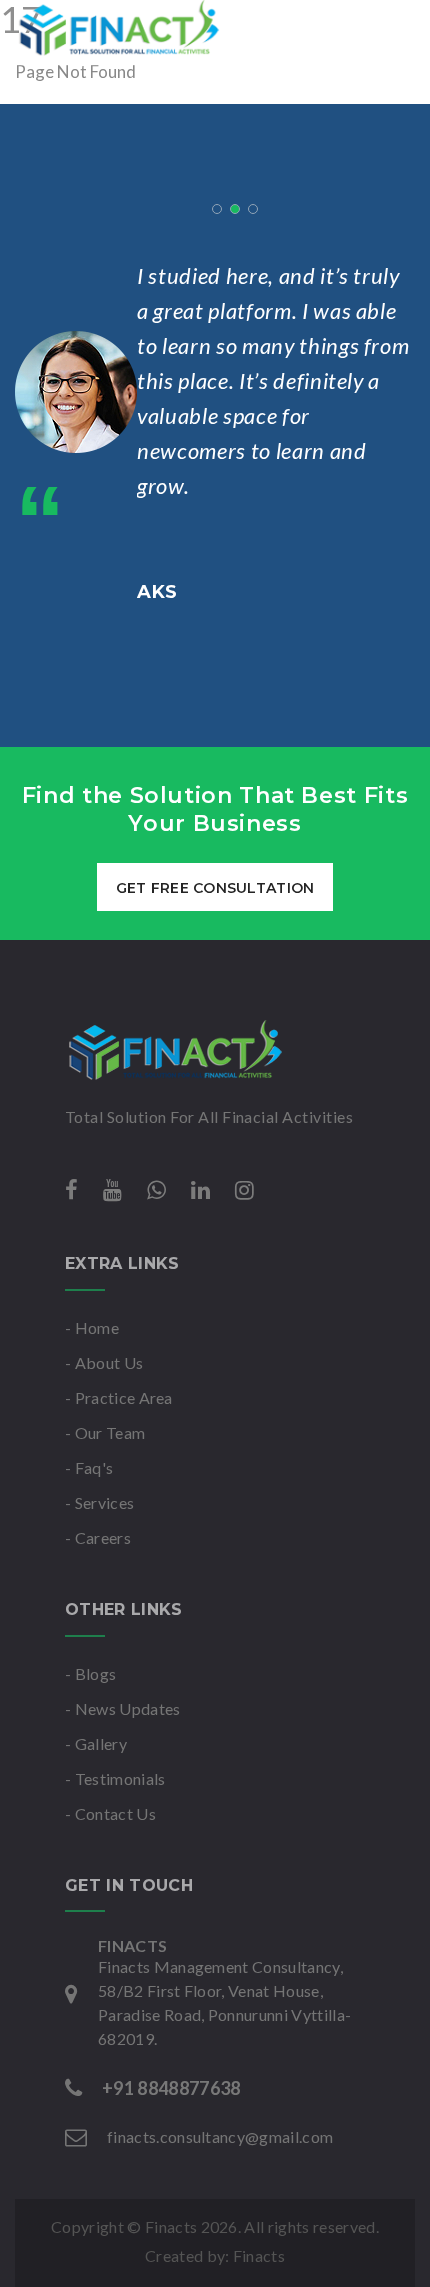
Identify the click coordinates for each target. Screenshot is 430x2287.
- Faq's (89, 1467)
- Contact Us (110, 1813)
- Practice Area (119, 1397)
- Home (92, 1327)
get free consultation (215, 888)
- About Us (104, 1362)
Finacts (259, 2255)
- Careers (98, 1537)
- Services (99, 1502)
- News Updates (122, 1708)
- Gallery (96, 1743)
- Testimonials (115, 1778)
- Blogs (90, 1673)
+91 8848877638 (171, 2088)
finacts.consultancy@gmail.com (220, 2136)
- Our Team (105, 1432)
